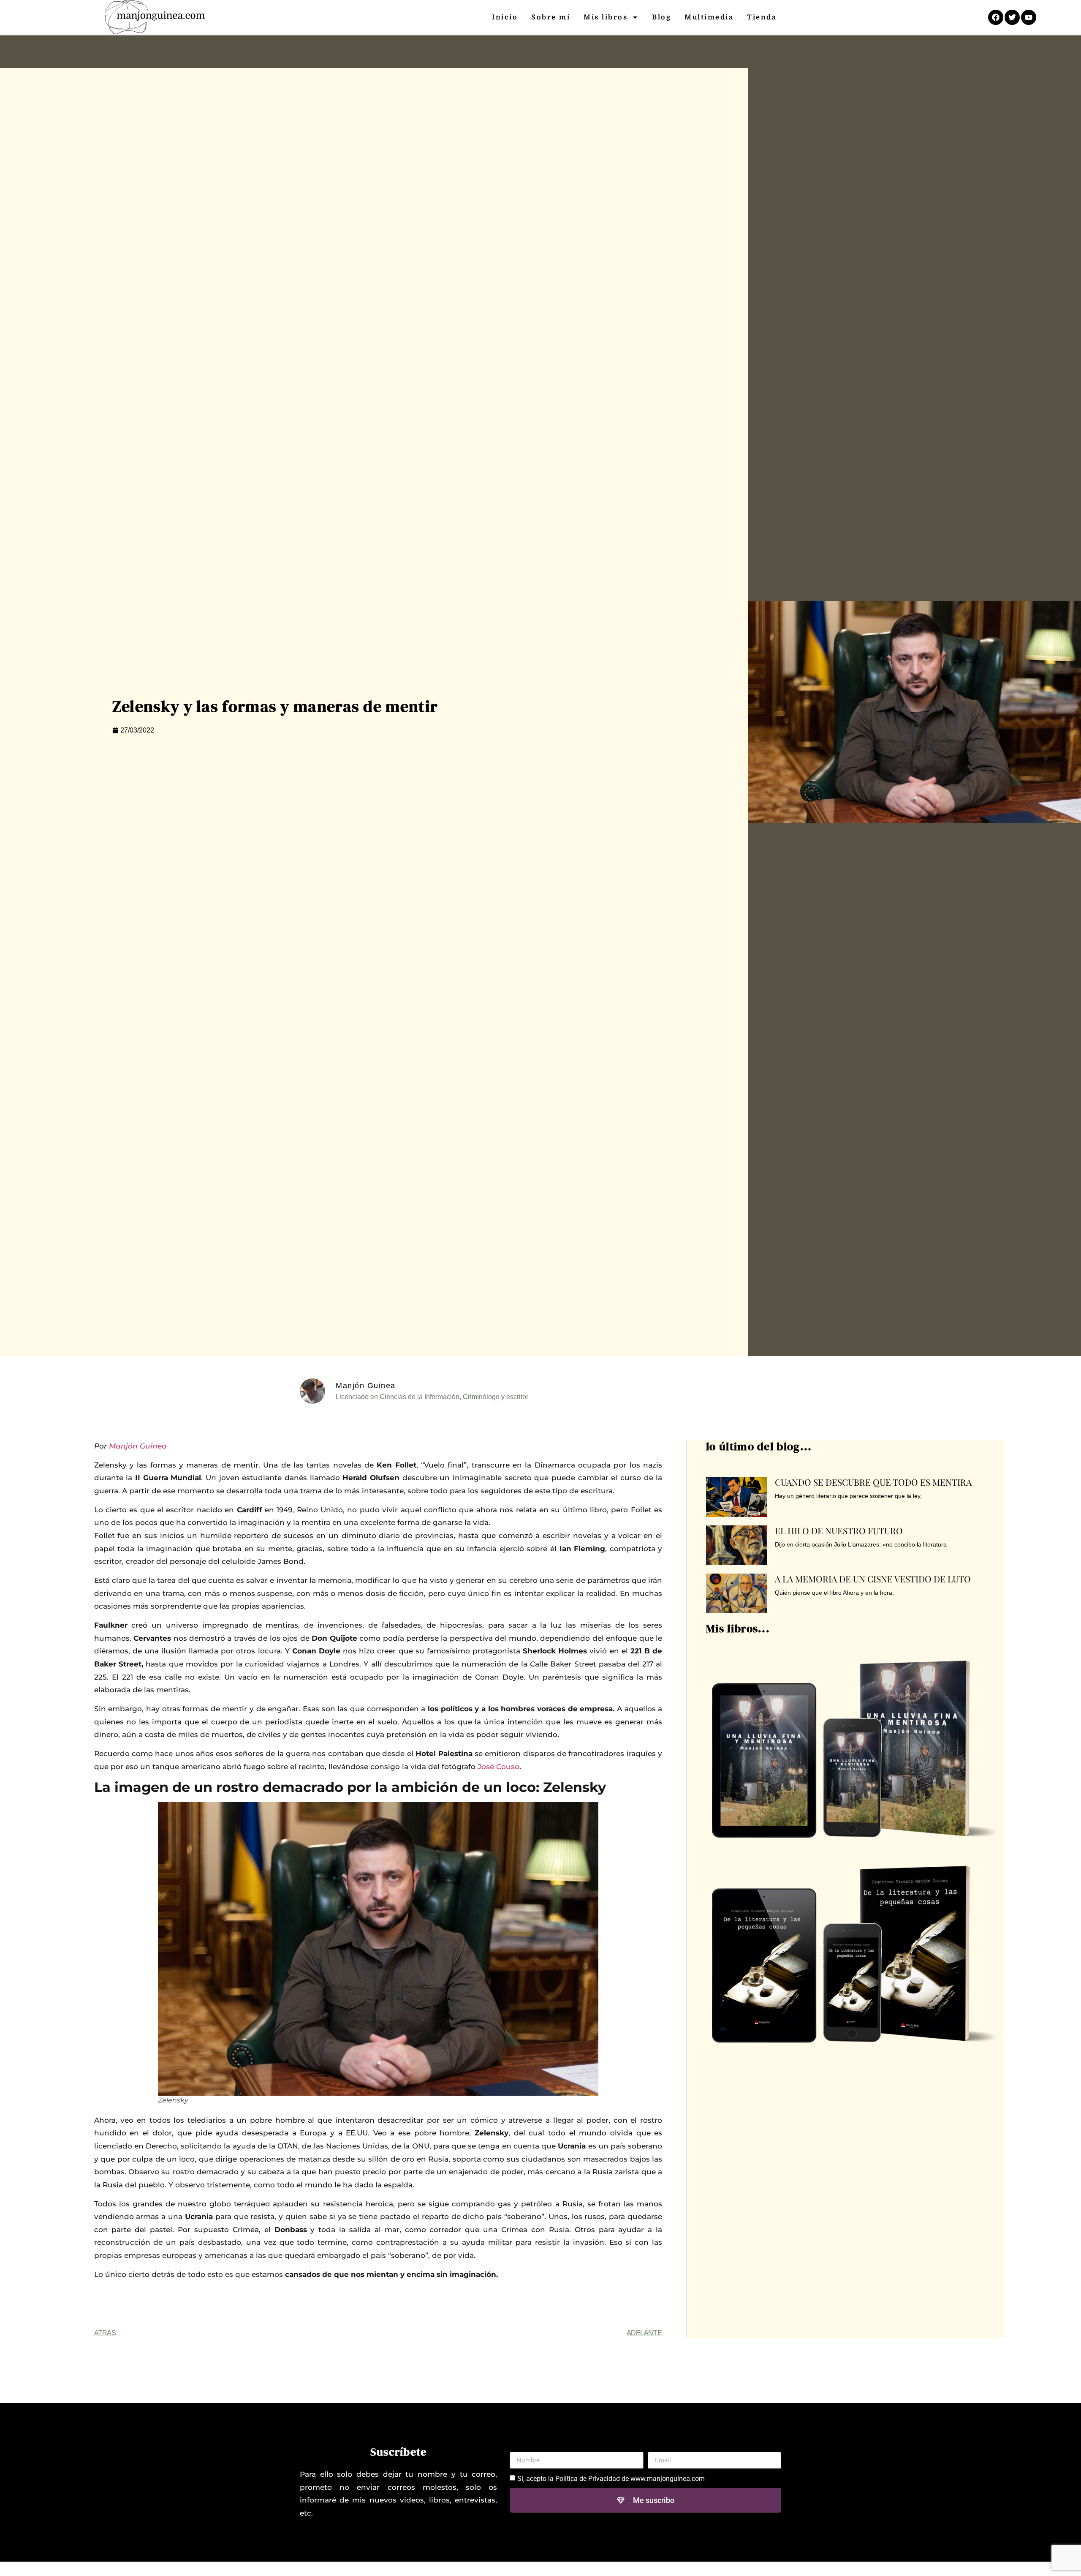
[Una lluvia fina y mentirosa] (854, 1743)
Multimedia (709, 17)
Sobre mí (551, 17)
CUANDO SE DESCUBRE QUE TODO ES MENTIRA (873, 1482)
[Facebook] (996, 17)
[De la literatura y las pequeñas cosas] (854, 1948)
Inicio (505, 17)
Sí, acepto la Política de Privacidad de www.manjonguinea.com (611, 2479)
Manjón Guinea (138, 1446)
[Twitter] (1012, 17)
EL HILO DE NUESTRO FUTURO (839, 1530)
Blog (661, 17)
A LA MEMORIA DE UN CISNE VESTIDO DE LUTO (873, 1579)
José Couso (498, 1767)
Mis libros (606, 17)
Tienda (762, 17)
